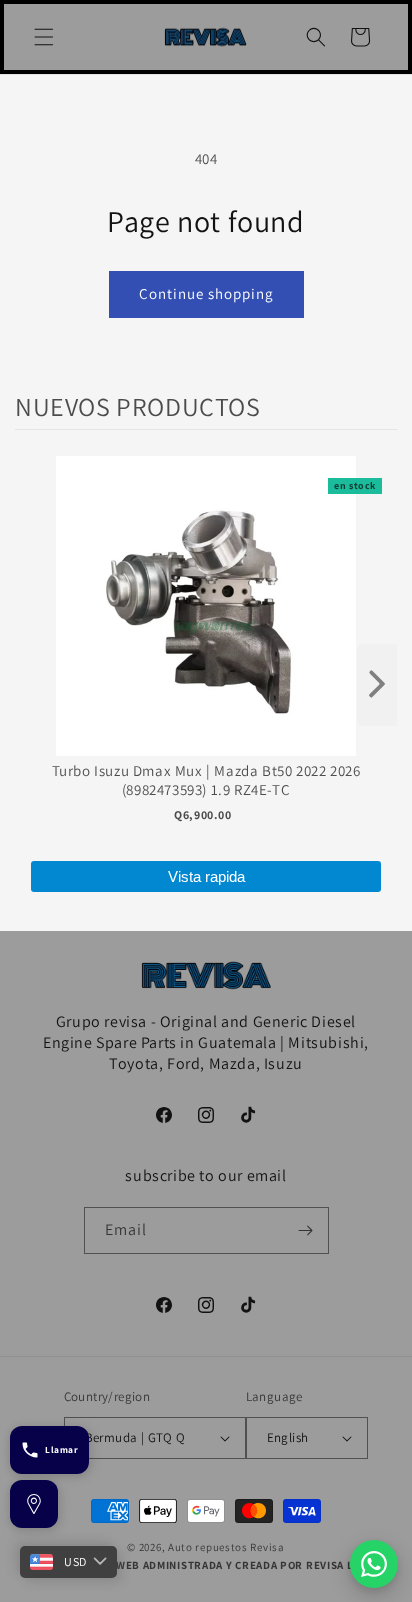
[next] (377, 685)
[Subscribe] (306, 1230)
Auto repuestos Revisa (226, 1547)
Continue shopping (206, 293)
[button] (44, 37)
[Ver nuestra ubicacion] (34, 1504)
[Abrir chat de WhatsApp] (374, 1564)
